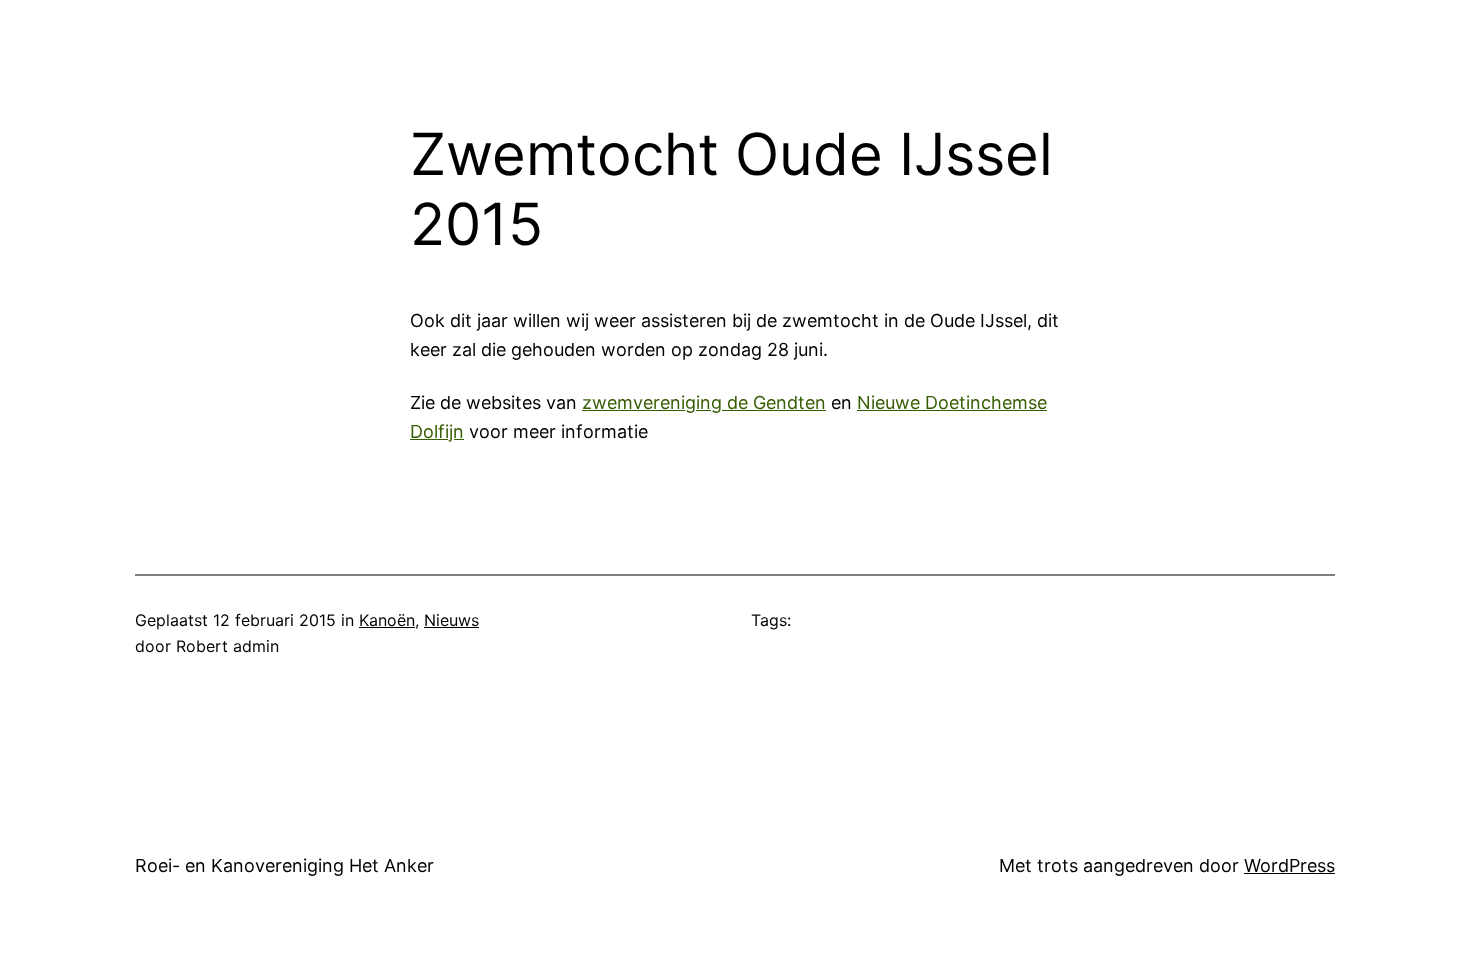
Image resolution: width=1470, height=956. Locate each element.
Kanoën (387, 620)
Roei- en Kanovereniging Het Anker (284, 865)
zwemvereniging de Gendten (704, 402)
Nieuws (451, 620)
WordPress (1289, 865)
